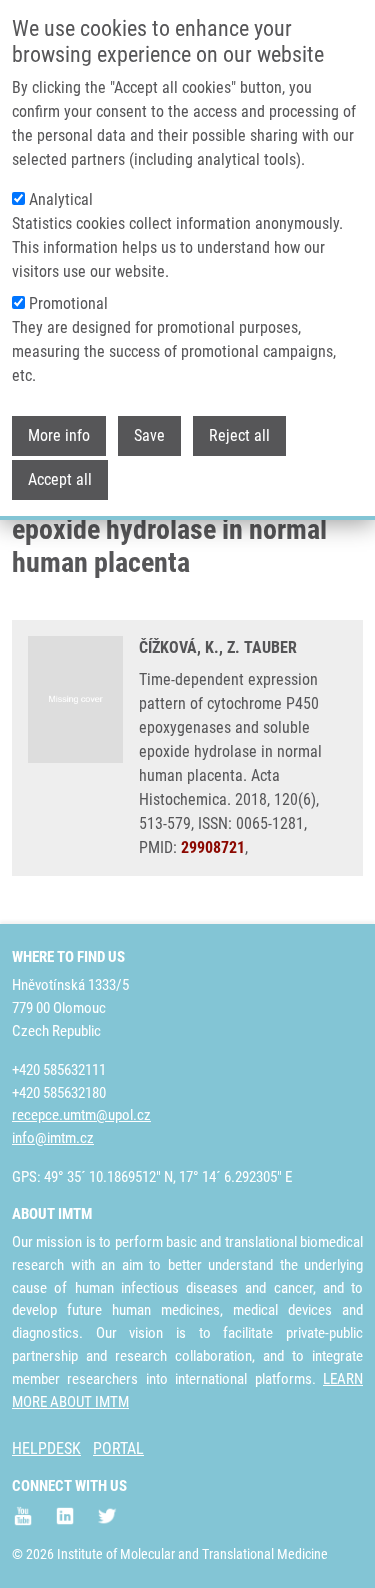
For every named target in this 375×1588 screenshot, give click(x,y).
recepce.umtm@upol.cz (81, 1115)
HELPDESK (46, 1448)
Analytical (61, 199)
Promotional (68, 303)
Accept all (60, 479)
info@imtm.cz (53, 1138)
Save (149, 435)
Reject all (239, 435)
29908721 (213, 847)
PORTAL (118, 1448)
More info (59, 435)
